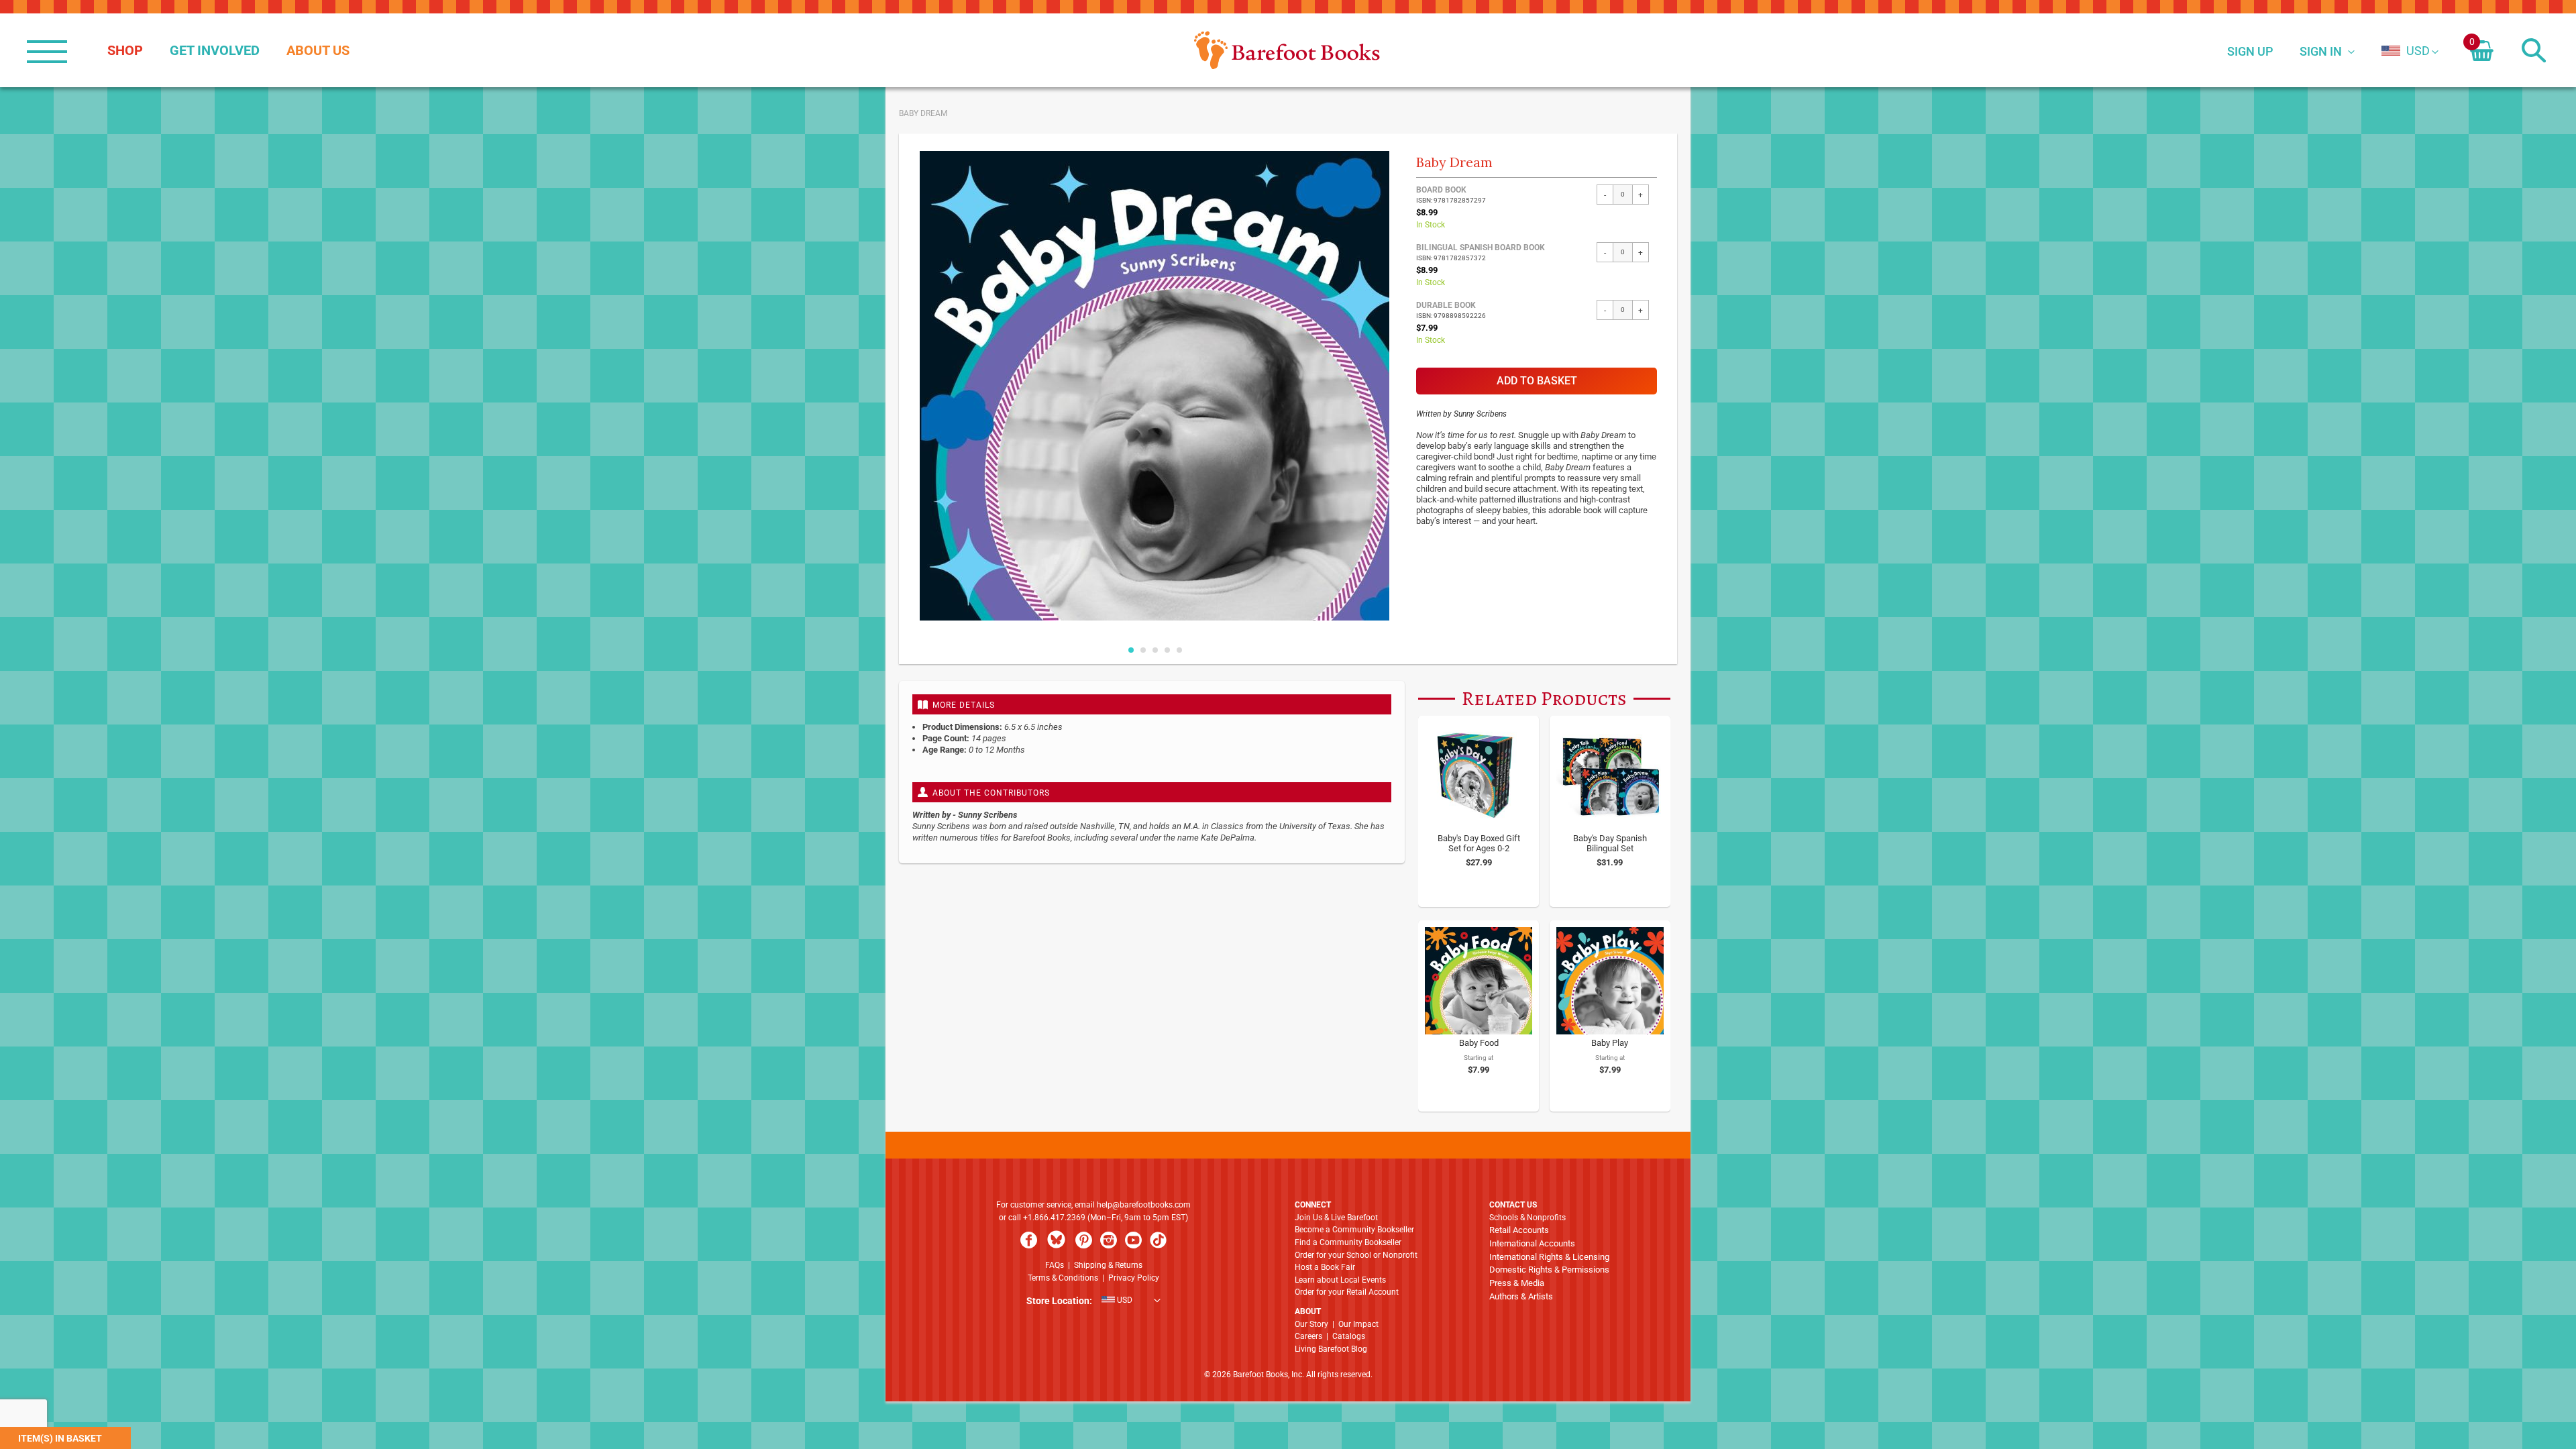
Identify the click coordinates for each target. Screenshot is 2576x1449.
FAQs (1055, 1265)
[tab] (1152, 704)
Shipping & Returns (1108, 1265)
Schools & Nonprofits (1527, 1218)
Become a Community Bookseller (1354, 1230)
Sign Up (2250, 51)
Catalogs (1349, 1336)
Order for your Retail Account (1347, 1292)
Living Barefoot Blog (1331, 1349)
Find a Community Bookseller (1348, 1242)
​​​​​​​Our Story (1311, 1324)
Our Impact (1358, 1324)
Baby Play (1610, 1043)
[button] (2406, 51)
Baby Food (1479, 1043)
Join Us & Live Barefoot (1336, 1218)
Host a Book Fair (1325, 1267)
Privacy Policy (1134, 1278)
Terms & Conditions (1063, 1278)
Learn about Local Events (1340, 1280)
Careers (1308, 1336)
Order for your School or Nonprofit (1356, 1255)
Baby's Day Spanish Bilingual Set (1610, 843)
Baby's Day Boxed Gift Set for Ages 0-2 (1479, 843)
